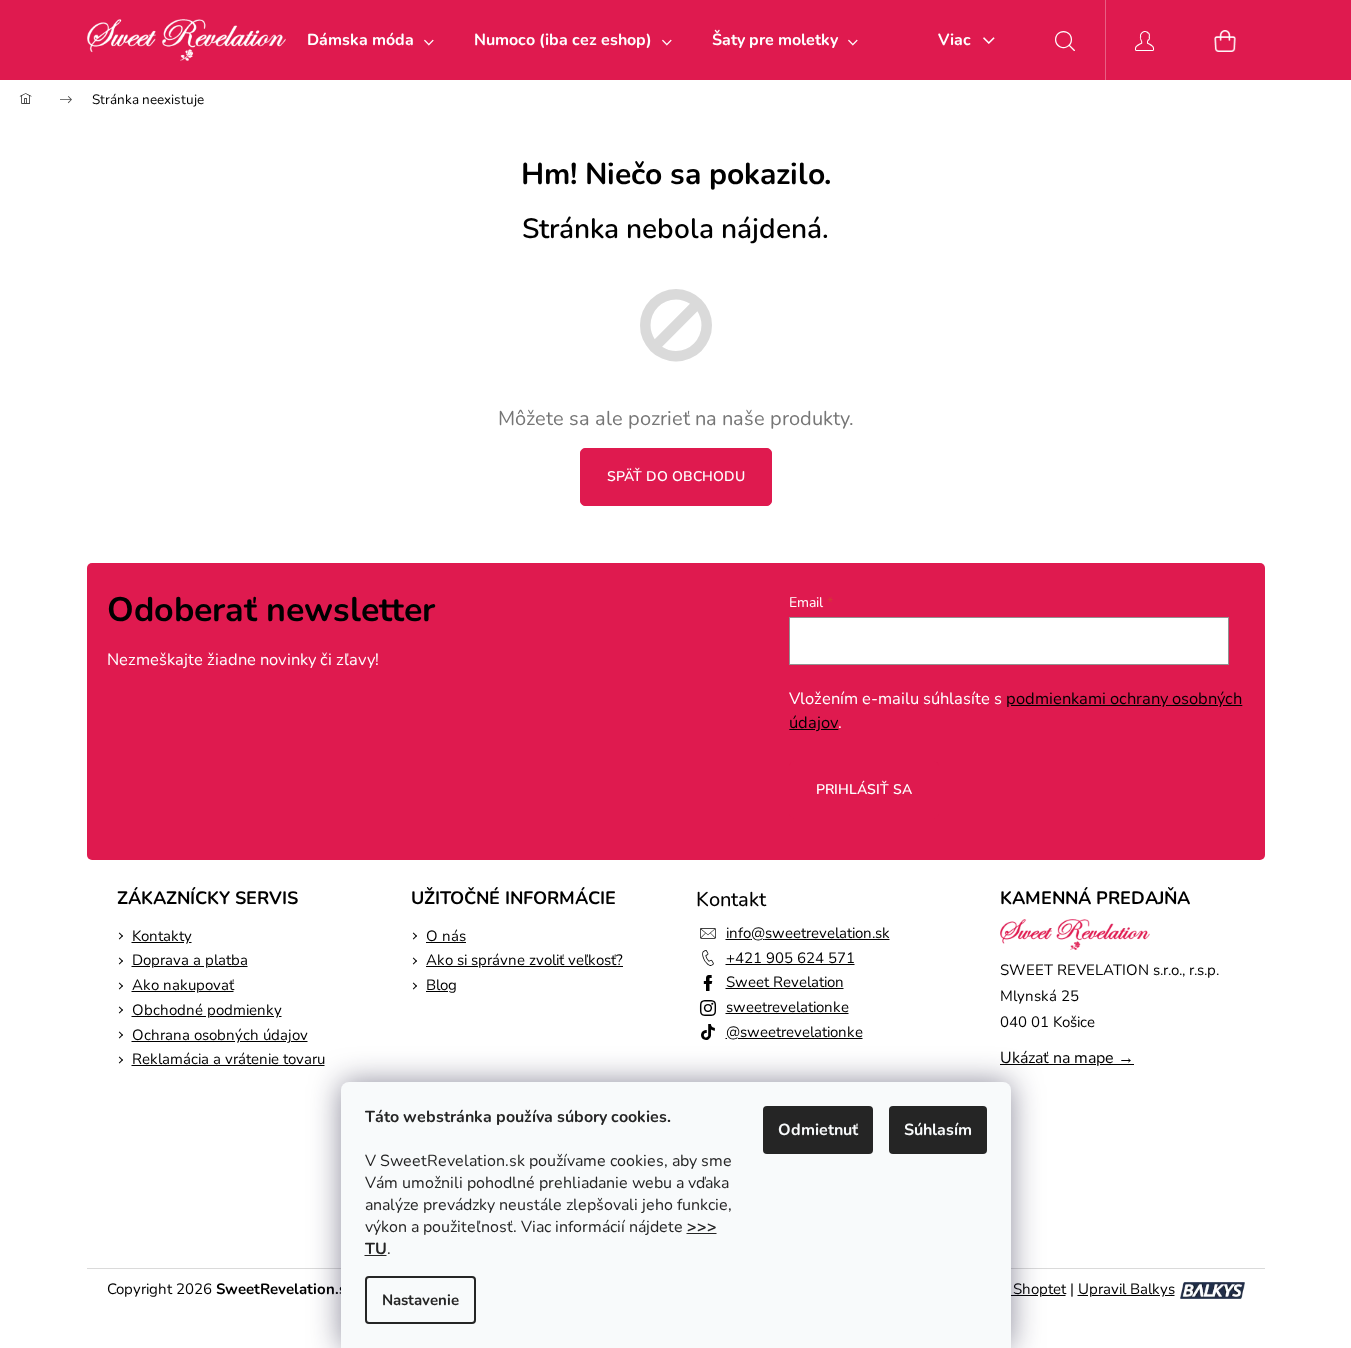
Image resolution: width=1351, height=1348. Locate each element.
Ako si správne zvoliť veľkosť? (524, 960)
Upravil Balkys (1126, 1289)
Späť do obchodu (676, 476)
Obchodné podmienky (207, 1010)
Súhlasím (938, 1130)
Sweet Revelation (785, 982)
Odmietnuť (818, 1130)
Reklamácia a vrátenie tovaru (228, 1059)
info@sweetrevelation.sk (808, 933)
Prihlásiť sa (864, 789)
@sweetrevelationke (794, 1032)
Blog (441, 985)
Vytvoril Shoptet (1012, 1289)
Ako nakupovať (183, 985)
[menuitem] (370, 40)
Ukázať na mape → (1067, 1058)
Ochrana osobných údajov (220, 1035)
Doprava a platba (190, 960)
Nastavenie (420, 1300)
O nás (446, 936)
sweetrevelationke (787, 1007)
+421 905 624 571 (790, 958)
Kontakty (162, 936)
